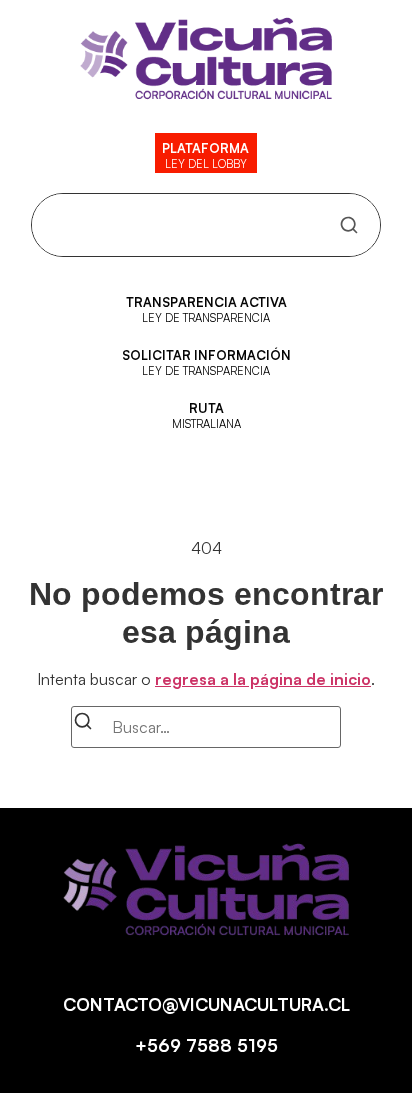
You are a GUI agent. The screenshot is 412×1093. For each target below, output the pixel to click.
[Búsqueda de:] (206, 727)
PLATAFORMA (205, 148)
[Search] (349, 225)
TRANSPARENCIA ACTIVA (206, 302)
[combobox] (190, 225)
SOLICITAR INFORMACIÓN (206, 355)
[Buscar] (83, 724)
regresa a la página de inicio (263, 679)
